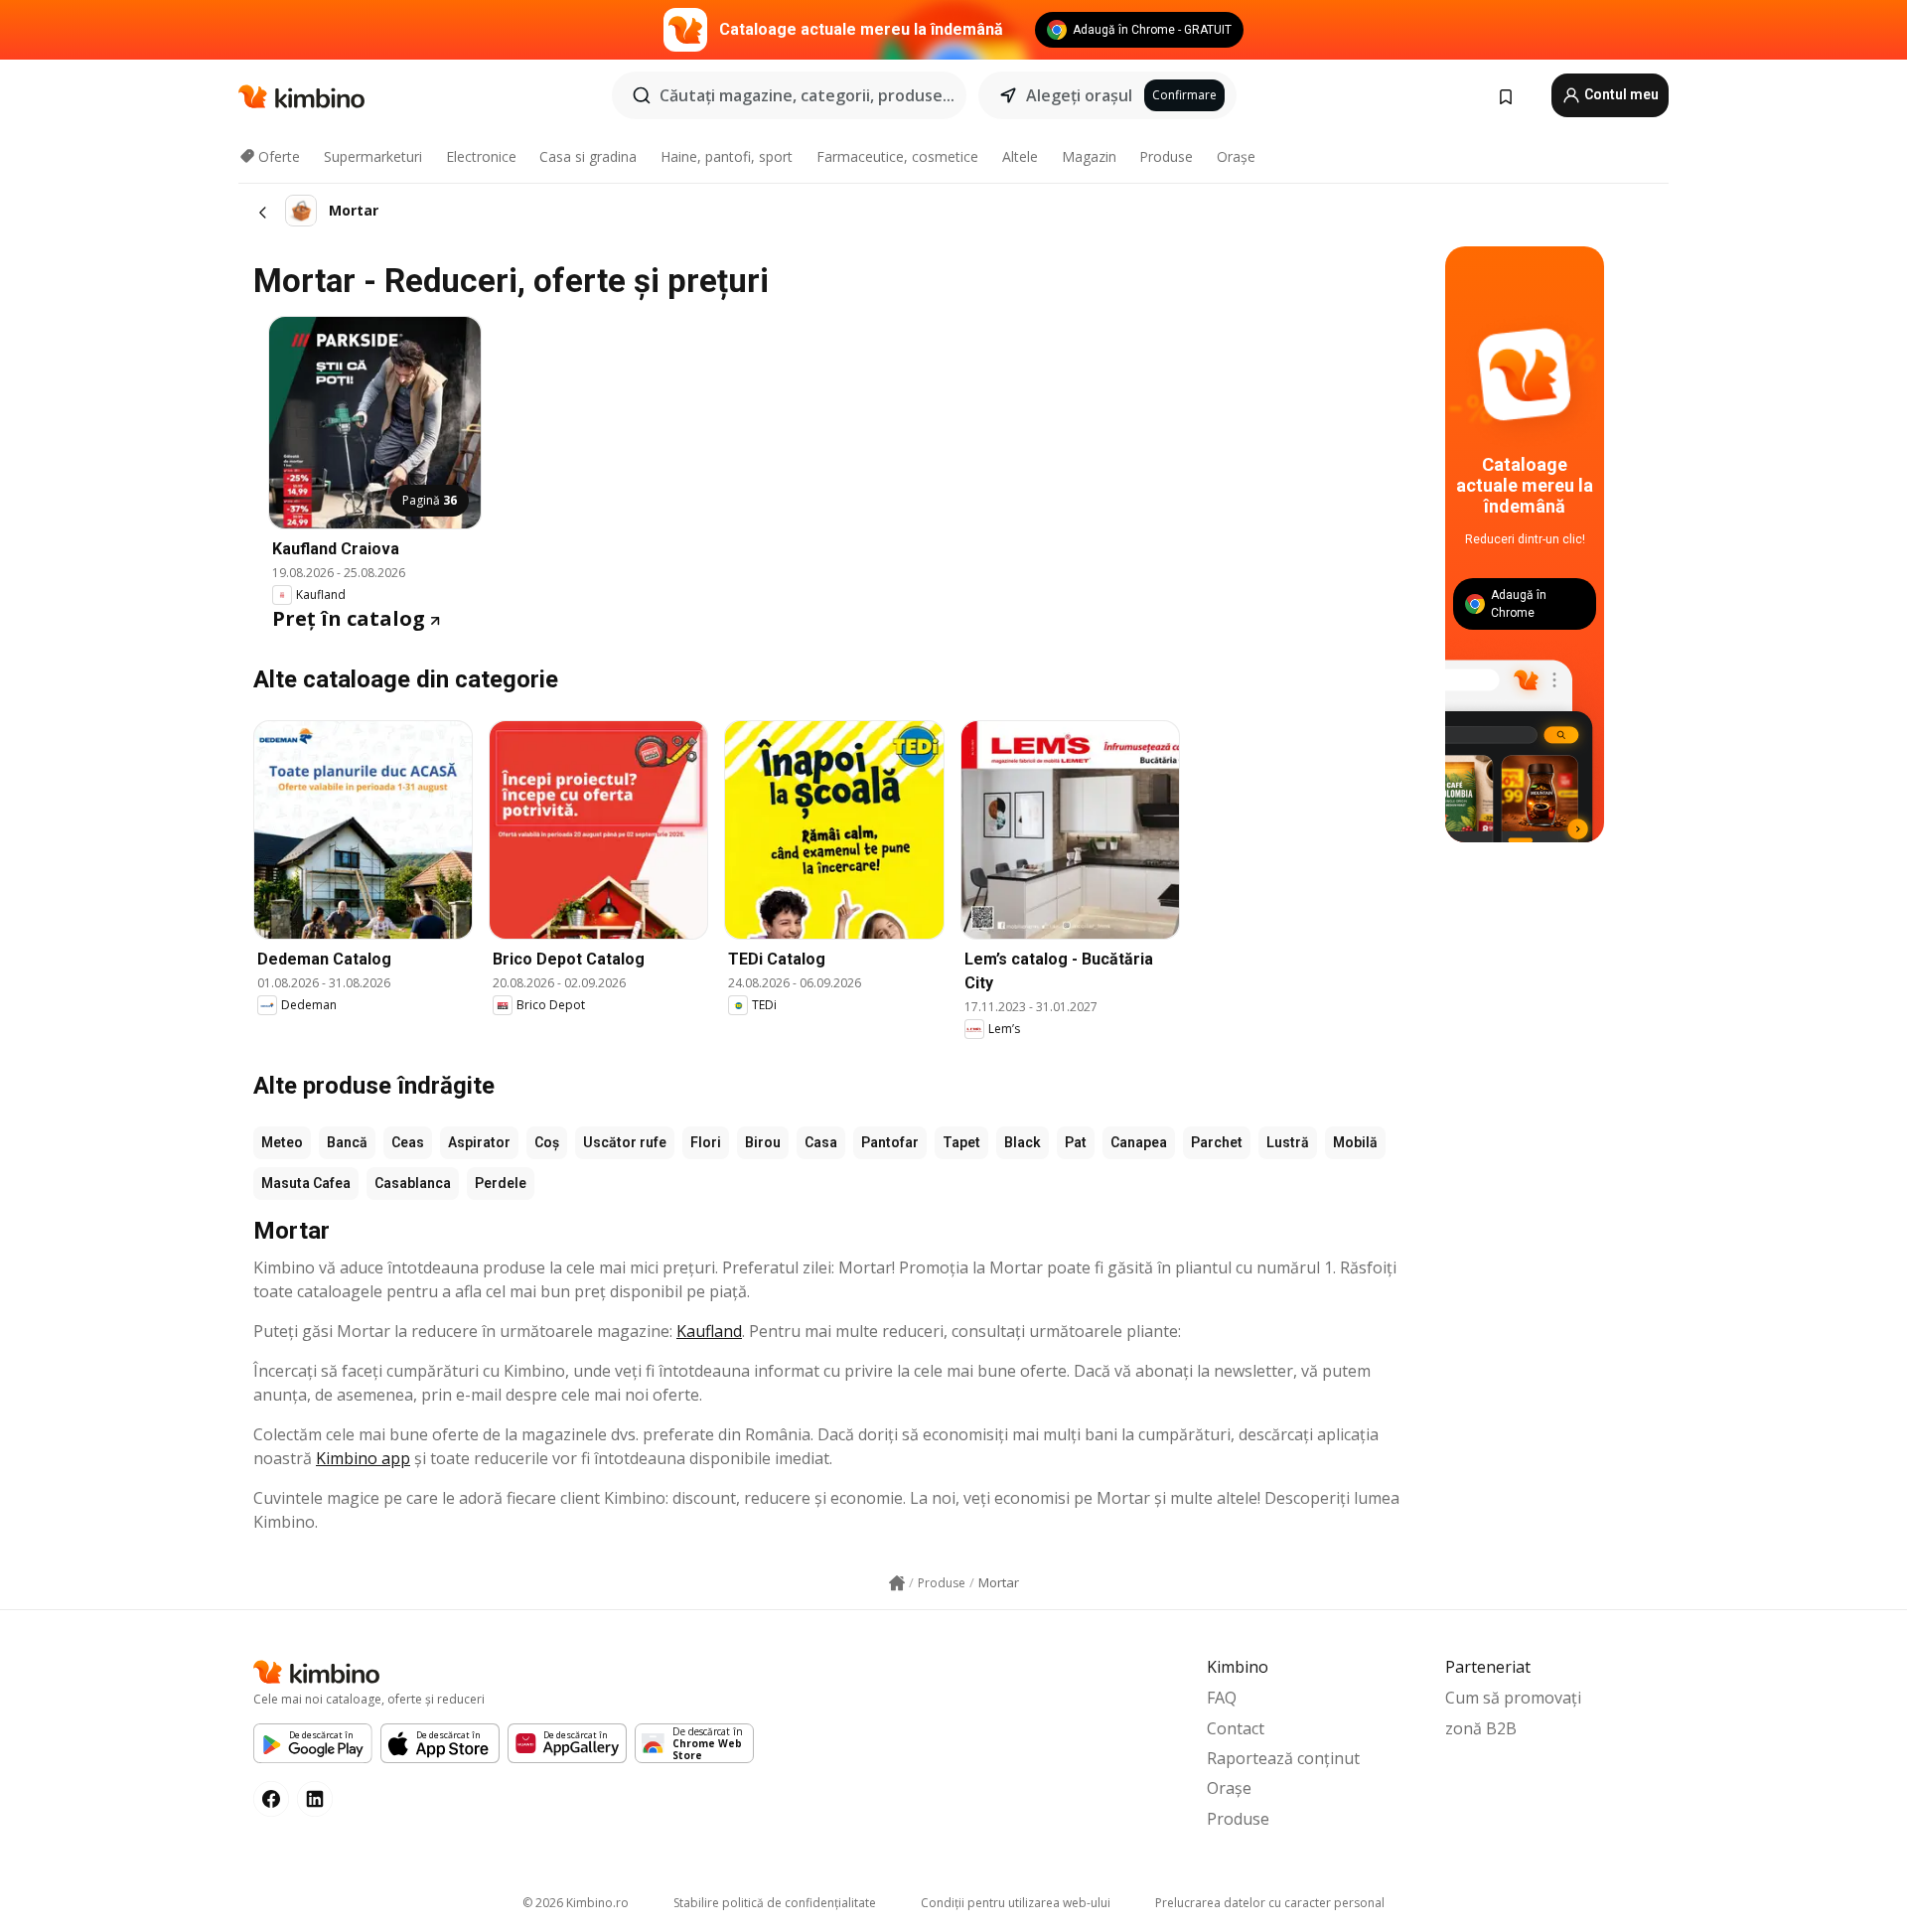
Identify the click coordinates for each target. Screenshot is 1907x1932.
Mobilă (1355, 1142)
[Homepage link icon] (897, 1583)
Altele (1020, 156)
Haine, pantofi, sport (727, 156)
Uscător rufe (625, 1142)
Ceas (408, 1142)
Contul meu (1620, 94)
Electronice (481, 156)
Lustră (1288, 1142)
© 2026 (576, 1903)
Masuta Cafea (306, 1183)
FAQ (1222, 1698)
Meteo (282, 1142)
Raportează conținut (1283, 1758)
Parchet (1217, 1142)
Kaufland (709, 1331)
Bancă (347, 1142)
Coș (547, 1142)
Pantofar (890, 1142)
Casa (821, 1142)
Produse (1166, 156)
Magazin (1089, 156)
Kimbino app (363, 1458)
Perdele (501, 1183)
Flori (706, 1142)
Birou (763, 1142)
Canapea (1139, 1142)
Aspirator (479, 1142)
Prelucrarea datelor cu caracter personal (1270, 1903)
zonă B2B (1481, 1728)
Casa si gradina (588, 156)
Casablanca (413, 1183)
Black (1023, 1142)
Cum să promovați (1513, 1698)
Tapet (961, 1142)
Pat (1076, 1142)
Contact (1236, 1728)
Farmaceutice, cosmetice (897, 156)
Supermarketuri (373, 156)
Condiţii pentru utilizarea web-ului (1016, 1903)
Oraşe (1236, 156)
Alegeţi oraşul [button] (1079, 95)
